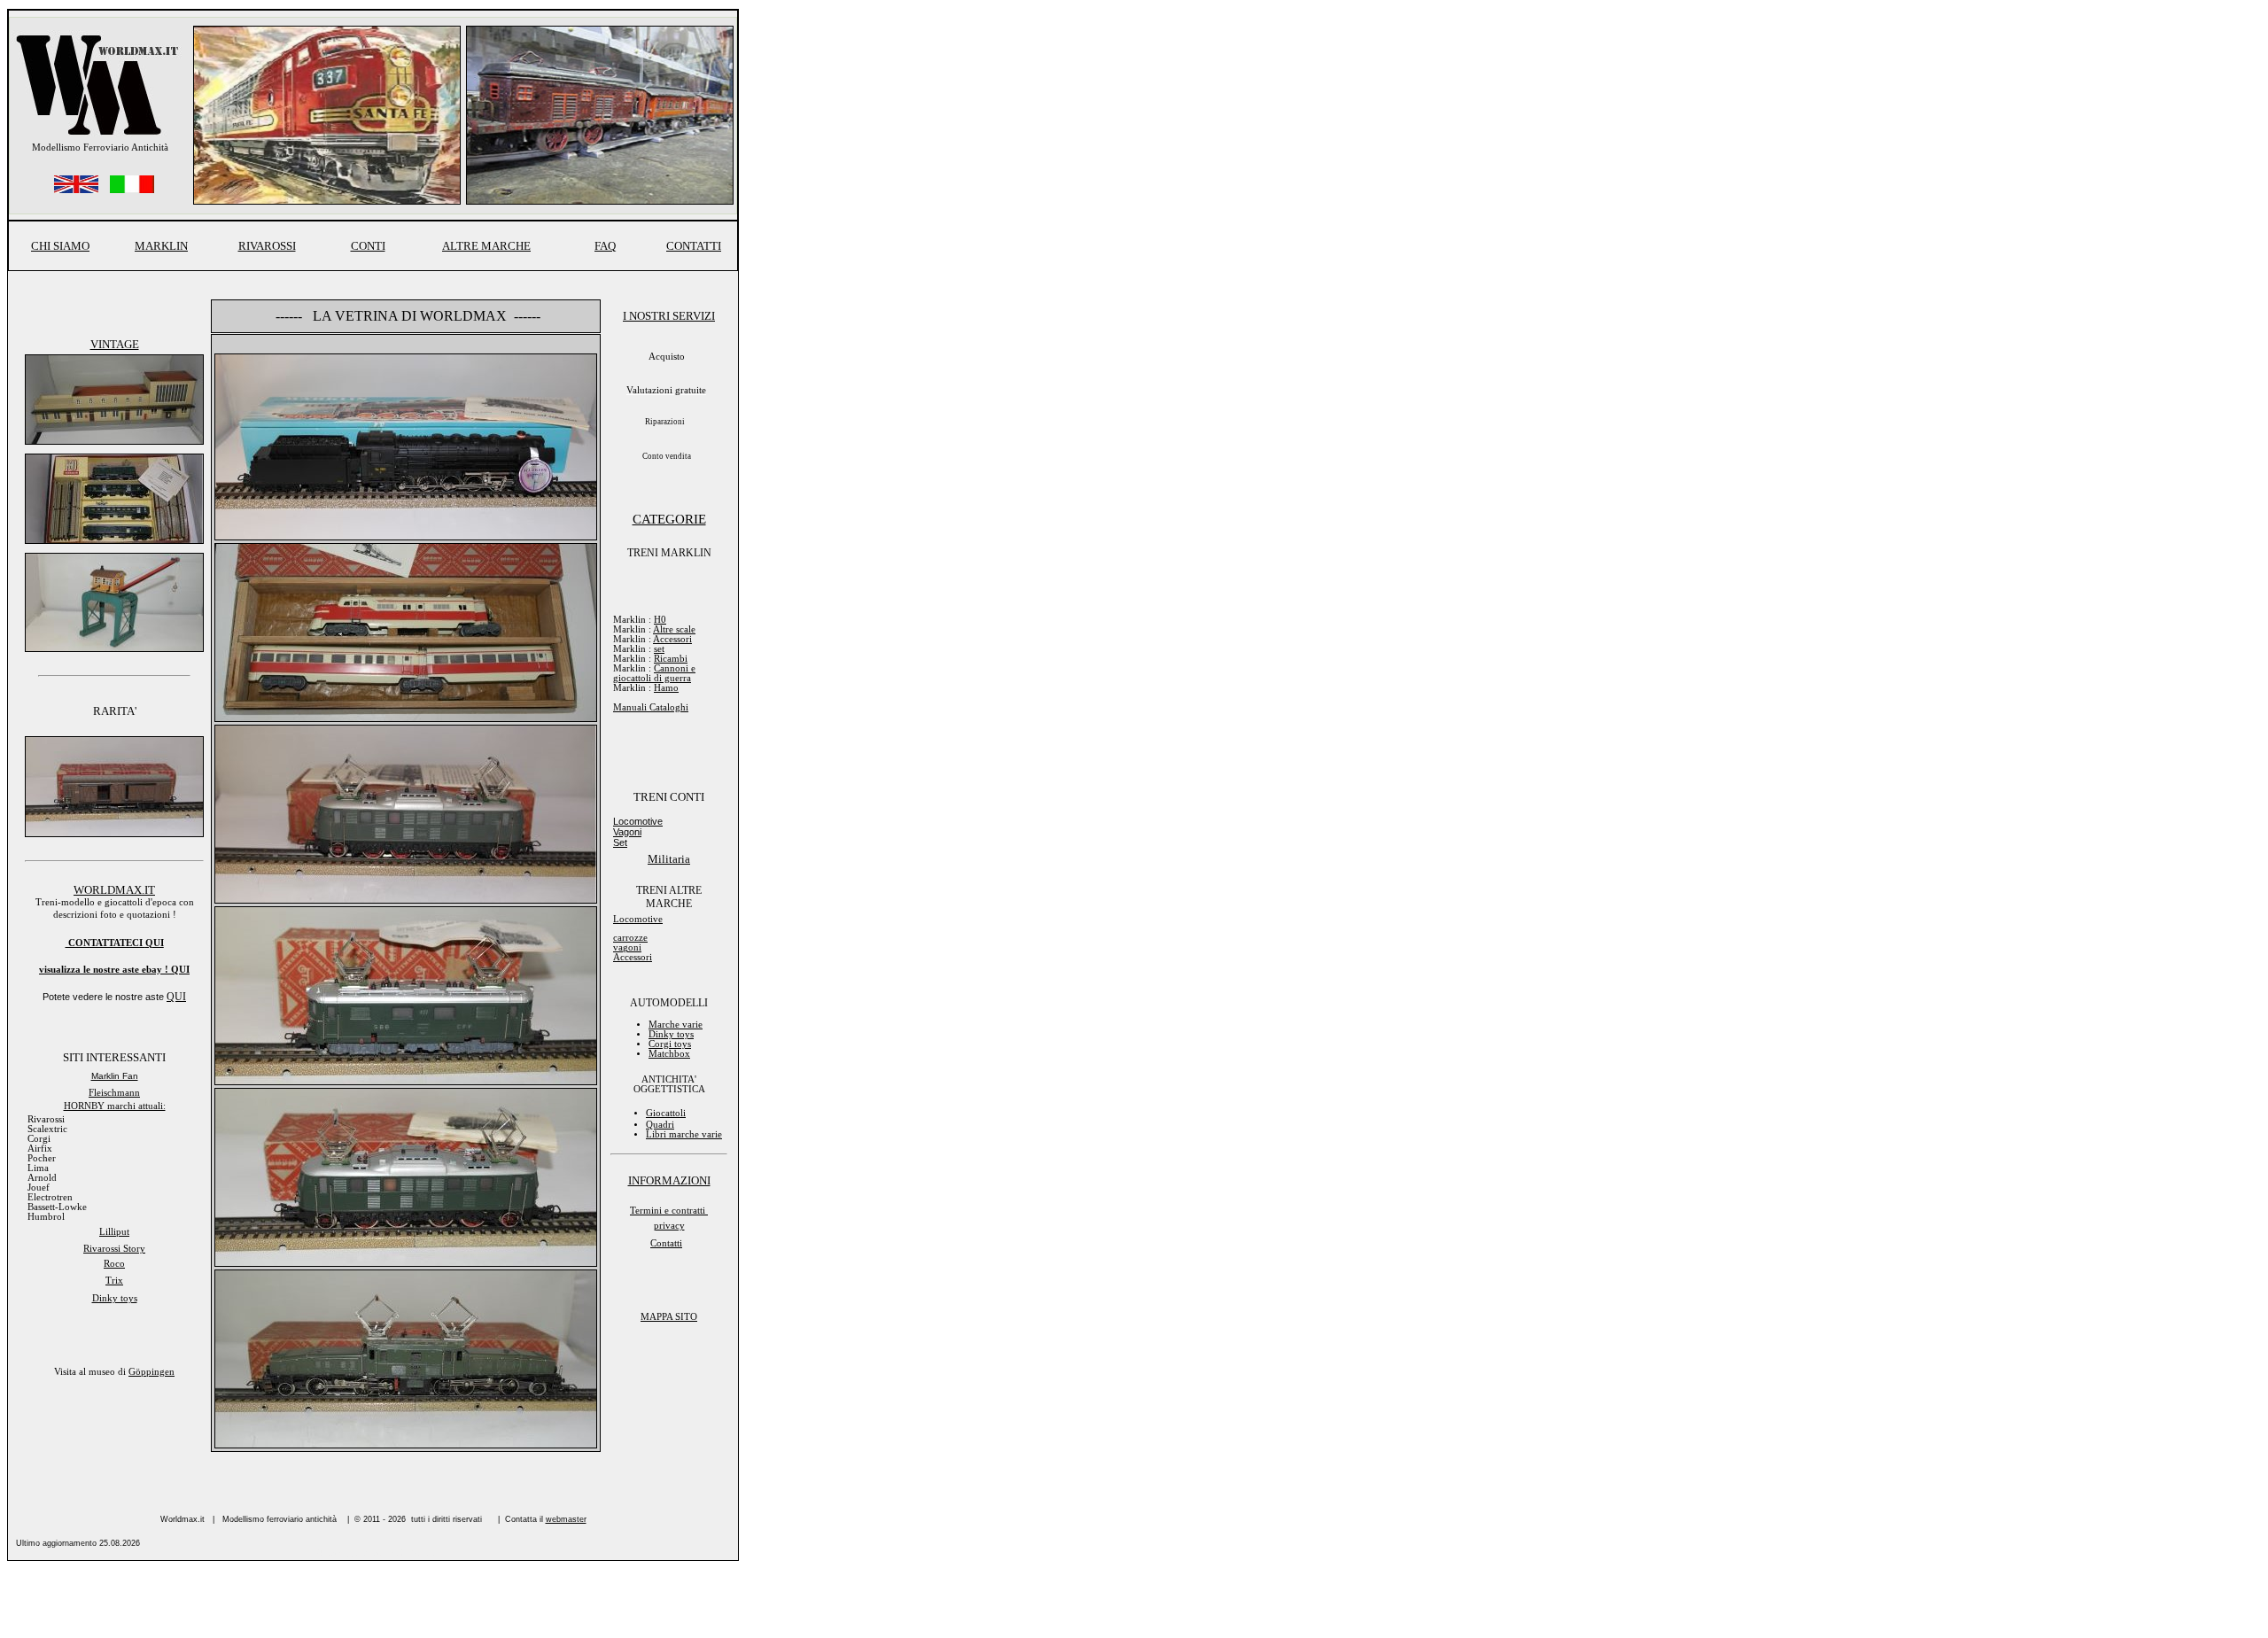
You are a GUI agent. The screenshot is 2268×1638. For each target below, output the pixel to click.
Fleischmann (114, 1093)
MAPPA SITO (669, 1317)
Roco (114, 1264)
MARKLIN (161, 246)
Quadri (660, 1125)
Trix (114, 1281)
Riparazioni (665, 422)
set (659, 649)
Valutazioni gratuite (666, 390)
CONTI (368, 246)
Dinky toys (115, 1298)
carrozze (630, 938)
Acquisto (667, 357)
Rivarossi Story (114, 1249)
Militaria (669, 859)
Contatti (666, 1243)
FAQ (605, 246)
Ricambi (671, 659)
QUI (180, 970)
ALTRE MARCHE (486, 246)
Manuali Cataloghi (651, 707)
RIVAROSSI (267, 246)
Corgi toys (670, 1044)
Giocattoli (666, 1113)
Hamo (666, 688)
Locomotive (638, 821)
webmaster (566, 1519)
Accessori (672, 639)
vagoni (627, 947)
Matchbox (669, 1054)
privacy (669, 1226)
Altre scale (674, 629)
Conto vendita (667, 456)
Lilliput (114, 1232)
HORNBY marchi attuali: (115, 1106)
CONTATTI (694, 246)
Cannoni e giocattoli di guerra (654, 673)
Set (620, 842)
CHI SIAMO (60, 246)
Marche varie (676, 1025)
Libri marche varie (684, 1134)
